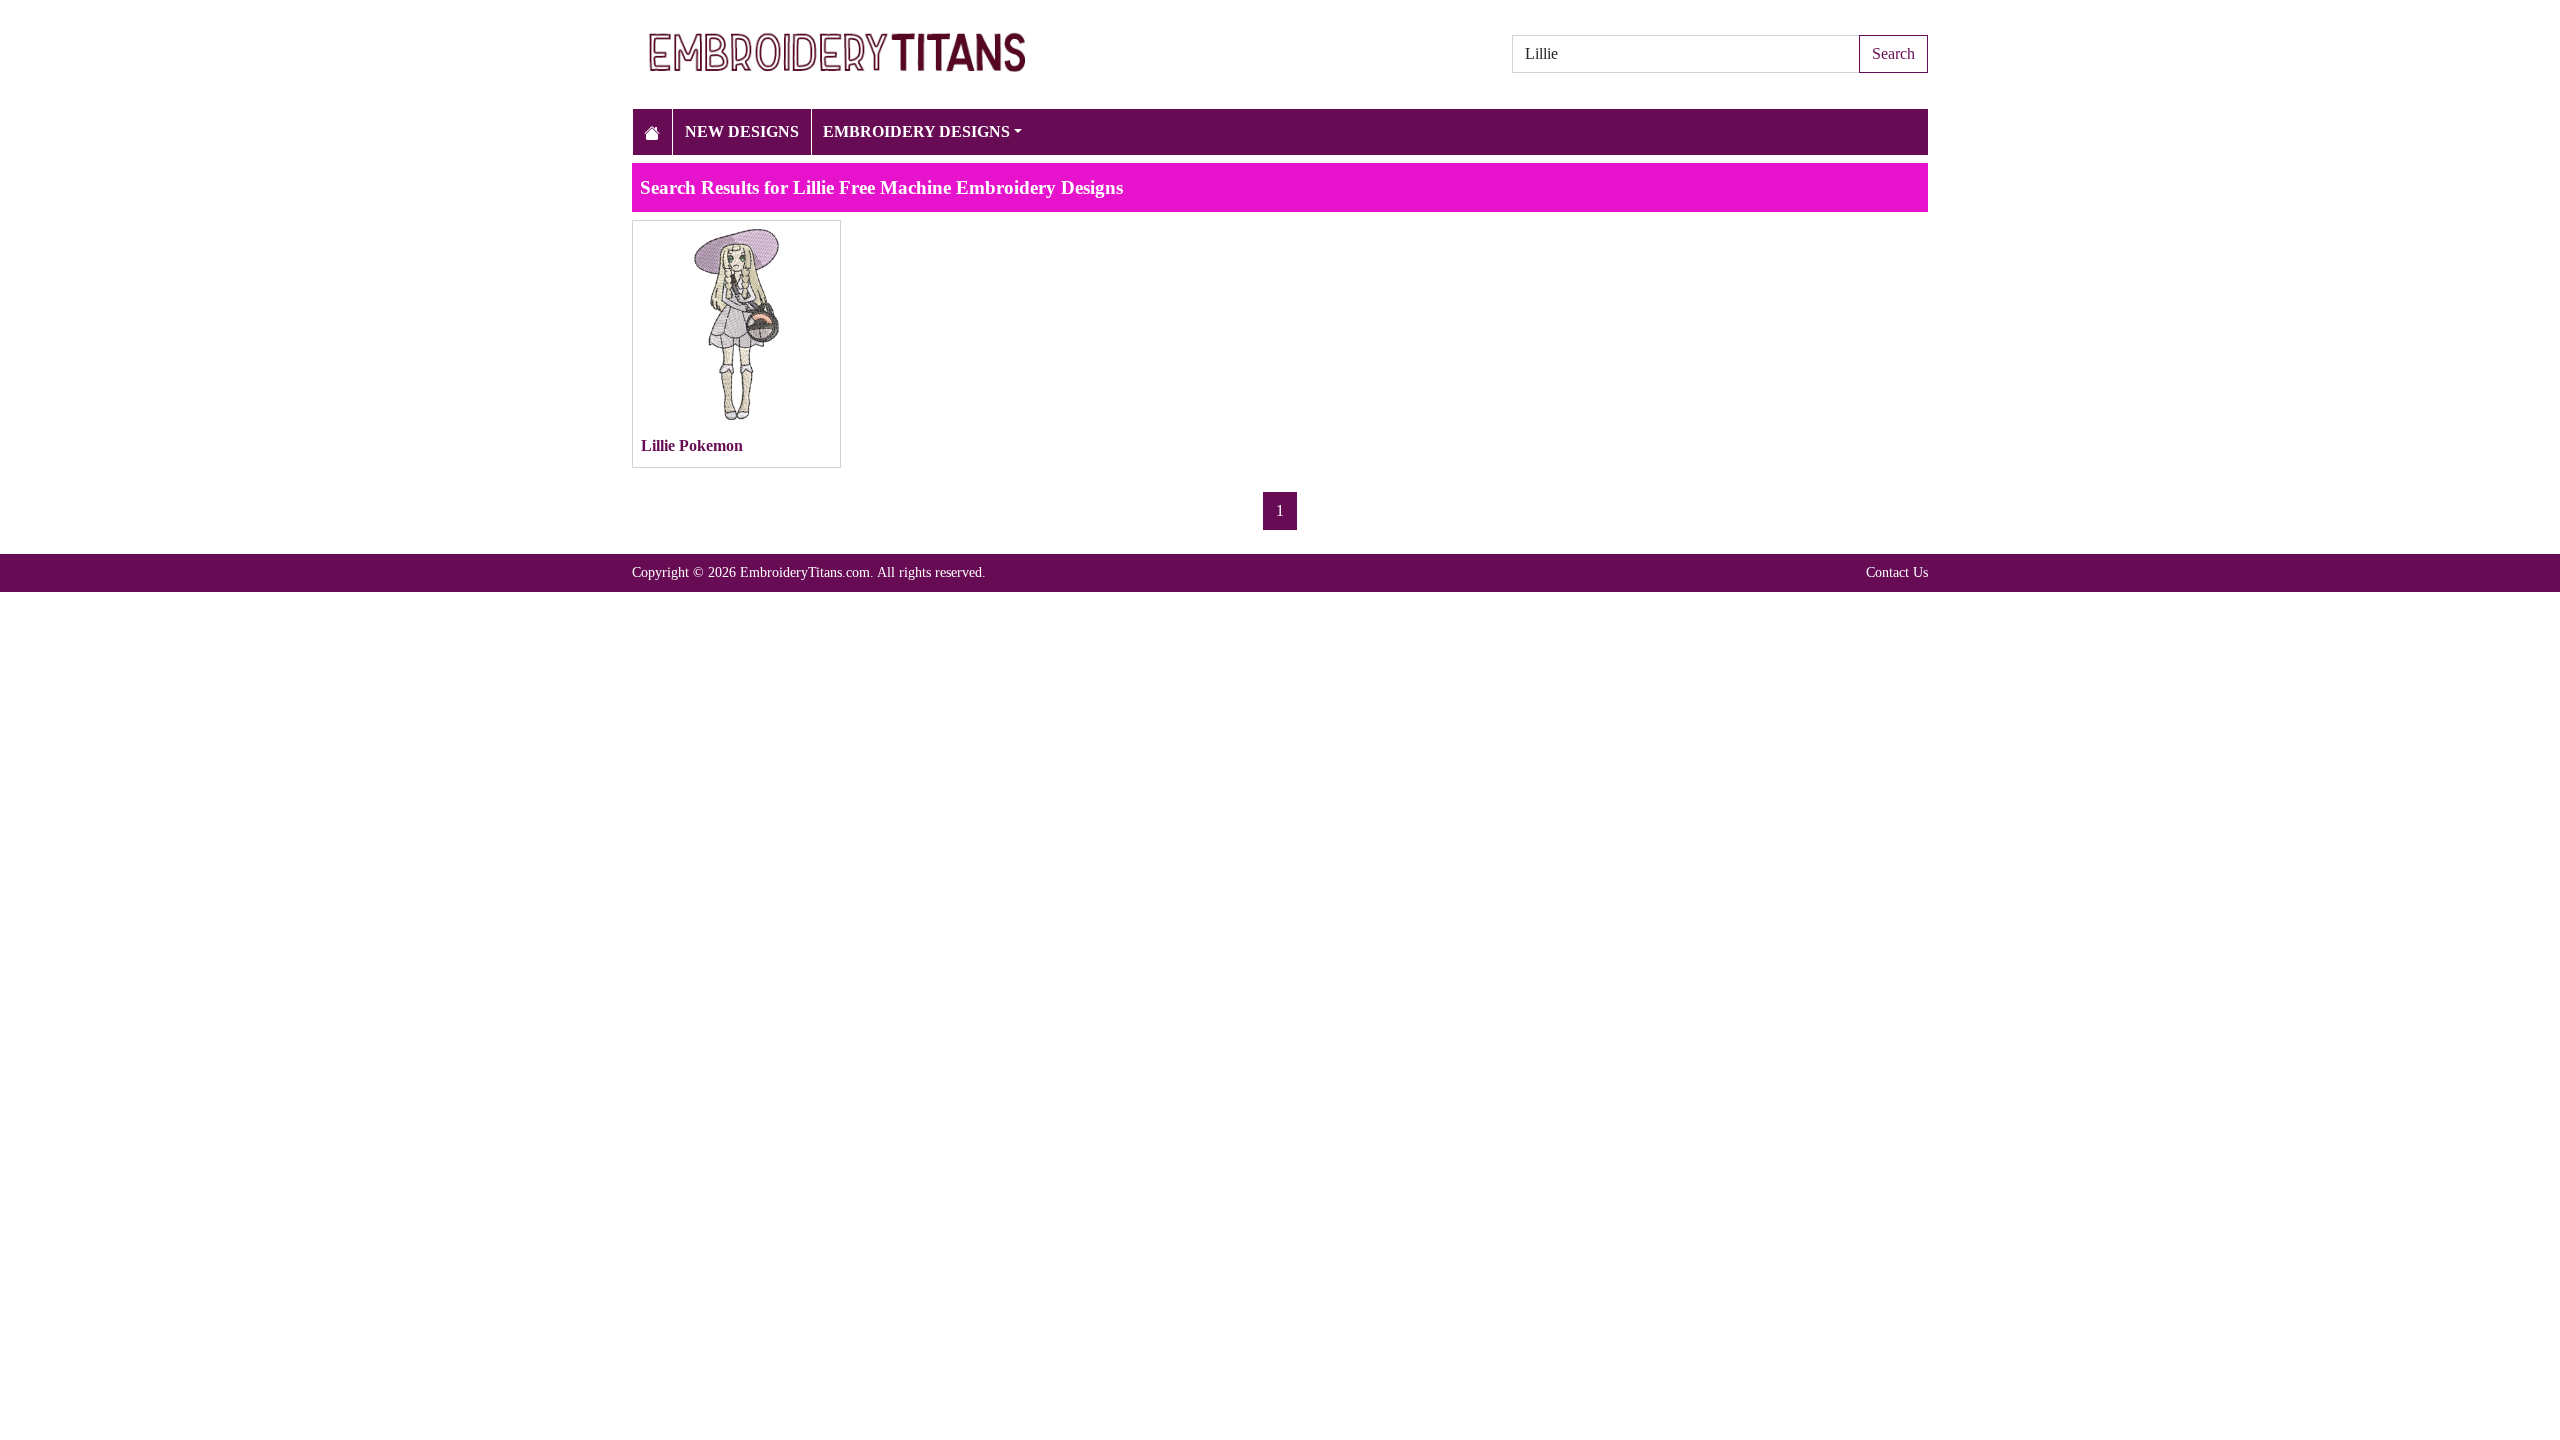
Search (1893, 53)
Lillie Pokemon (692, 445)
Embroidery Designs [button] (916, 131)
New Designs (742, 131)
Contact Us (1897, 572)
